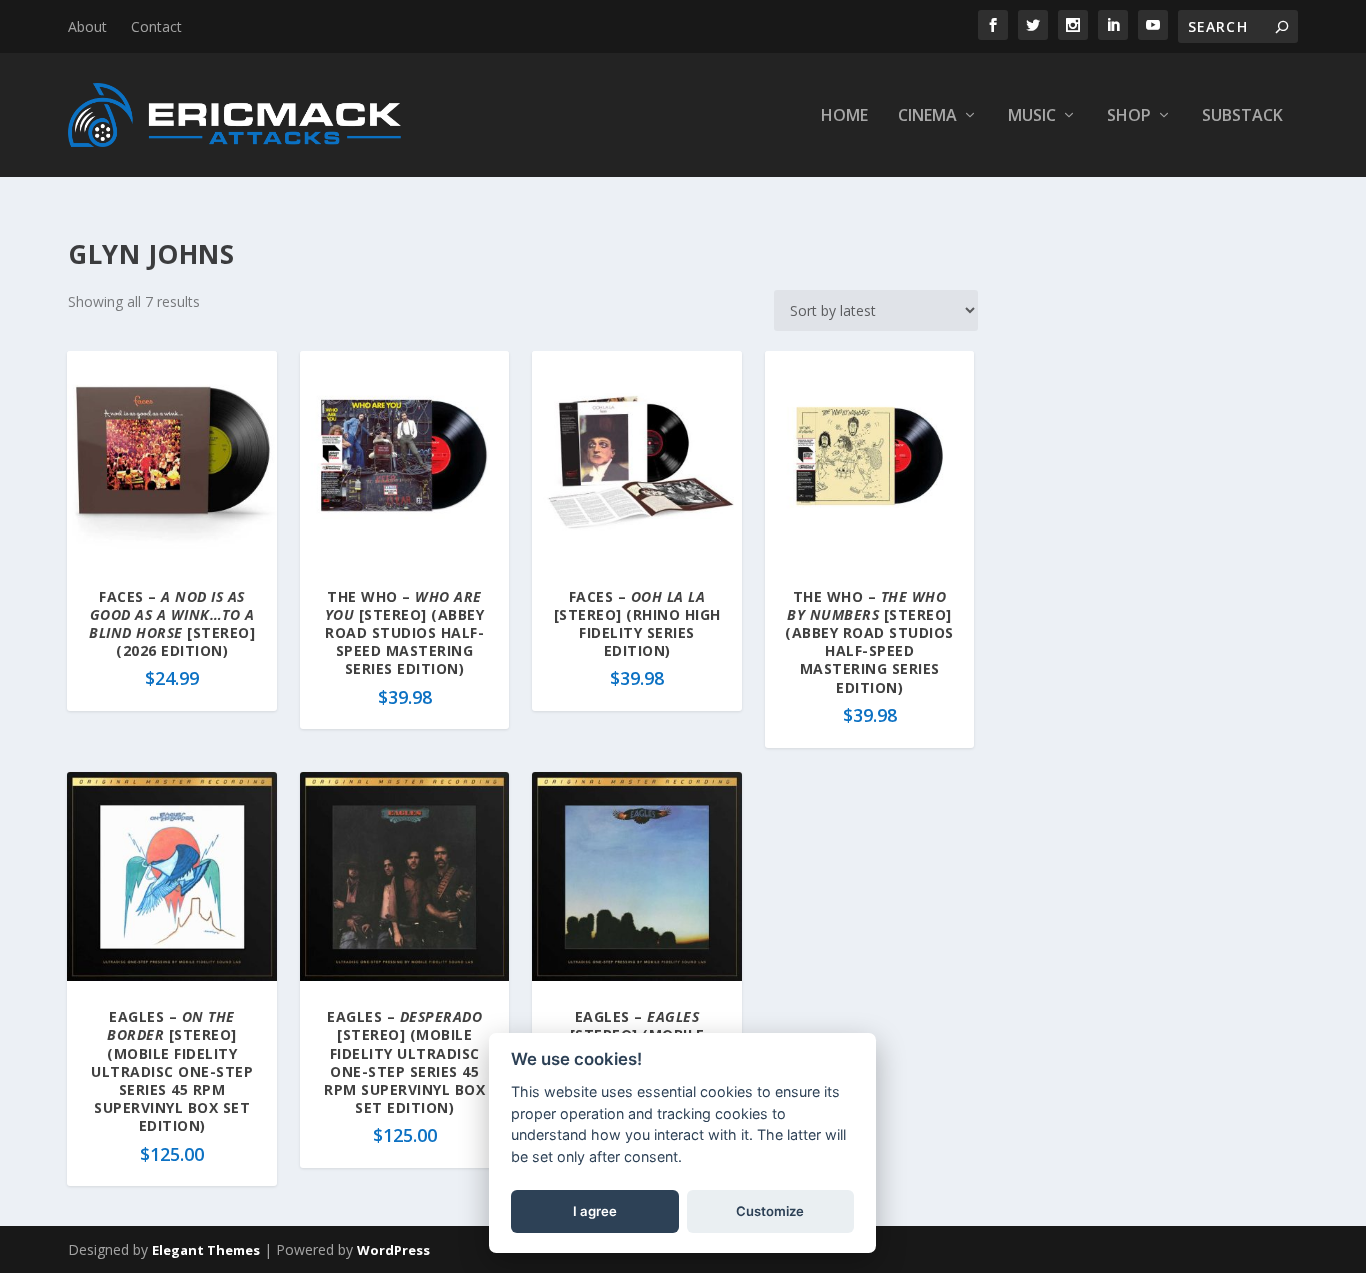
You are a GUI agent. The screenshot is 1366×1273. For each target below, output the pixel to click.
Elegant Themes (206, 1250)
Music (1032, 116)
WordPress (393, 1250)
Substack (1242, 116)
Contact (156, 26)
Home (844, 116)
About (87, 26)
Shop (1129, 116)
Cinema (927, 116)
